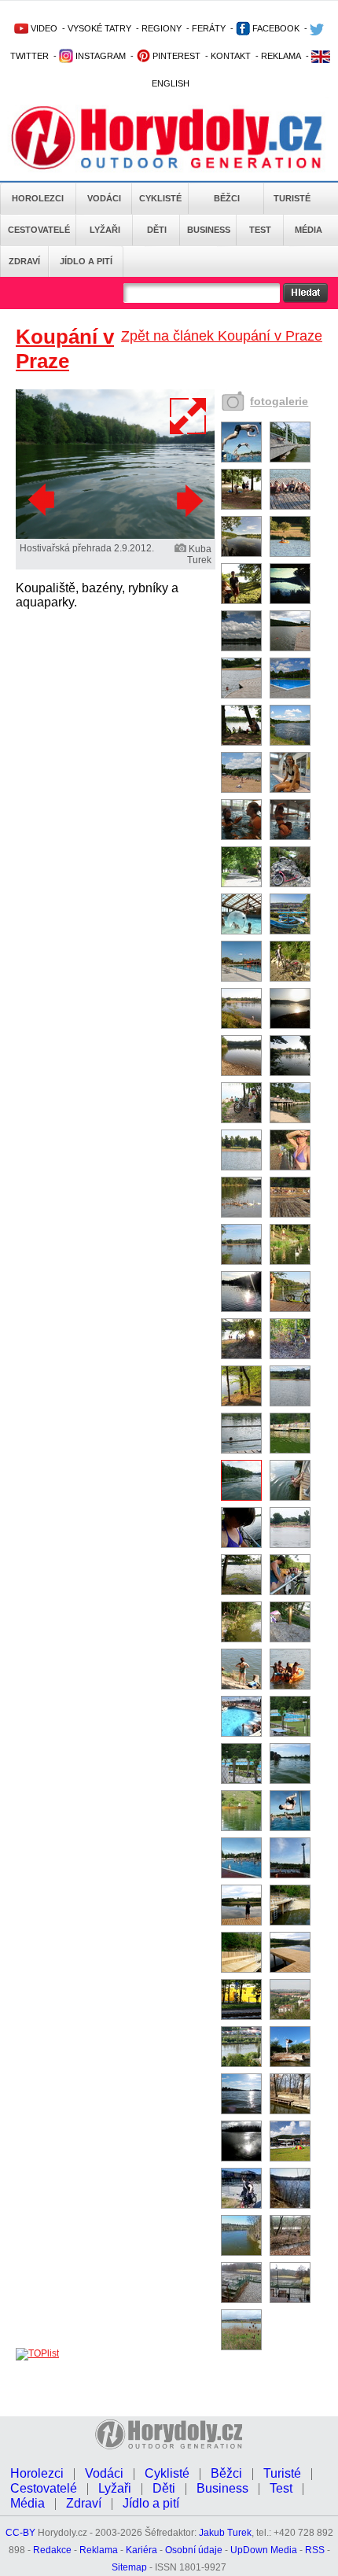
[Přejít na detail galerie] (115, 536)
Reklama (99, 2550)
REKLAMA (281, 56)
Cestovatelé (39, 230)
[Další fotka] (188, 500)
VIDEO (43, 28)
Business (209, 230)
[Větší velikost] (189, 416)
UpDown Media (264, 2550)
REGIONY (162, 28)
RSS (315, 2550)
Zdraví (24, 261)
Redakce (52, 2550)
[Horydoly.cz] (167, 141)
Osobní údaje (194, 2550)
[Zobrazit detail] (241, 459)
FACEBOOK (275, 28)
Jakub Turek (225, 2533)
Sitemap (129, 2567)
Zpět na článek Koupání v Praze (222, 336)
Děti (157, 230)
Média (309, 230)
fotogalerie (279, 401)
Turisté (292, 198)
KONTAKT (231, 56)
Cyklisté (160, 198)
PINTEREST (175, 56)
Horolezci (38, 198)
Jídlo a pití (86, 261)
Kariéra (141, 2550)
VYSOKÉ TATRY (99, 28)
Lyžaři (105, 230)
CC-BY (20, 2533)
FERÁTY (209, 28)
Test (260, 230)
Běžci (227, 198)
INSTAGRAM (99, 56)
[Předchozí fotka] (43, 500)
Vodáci (104, 198)
